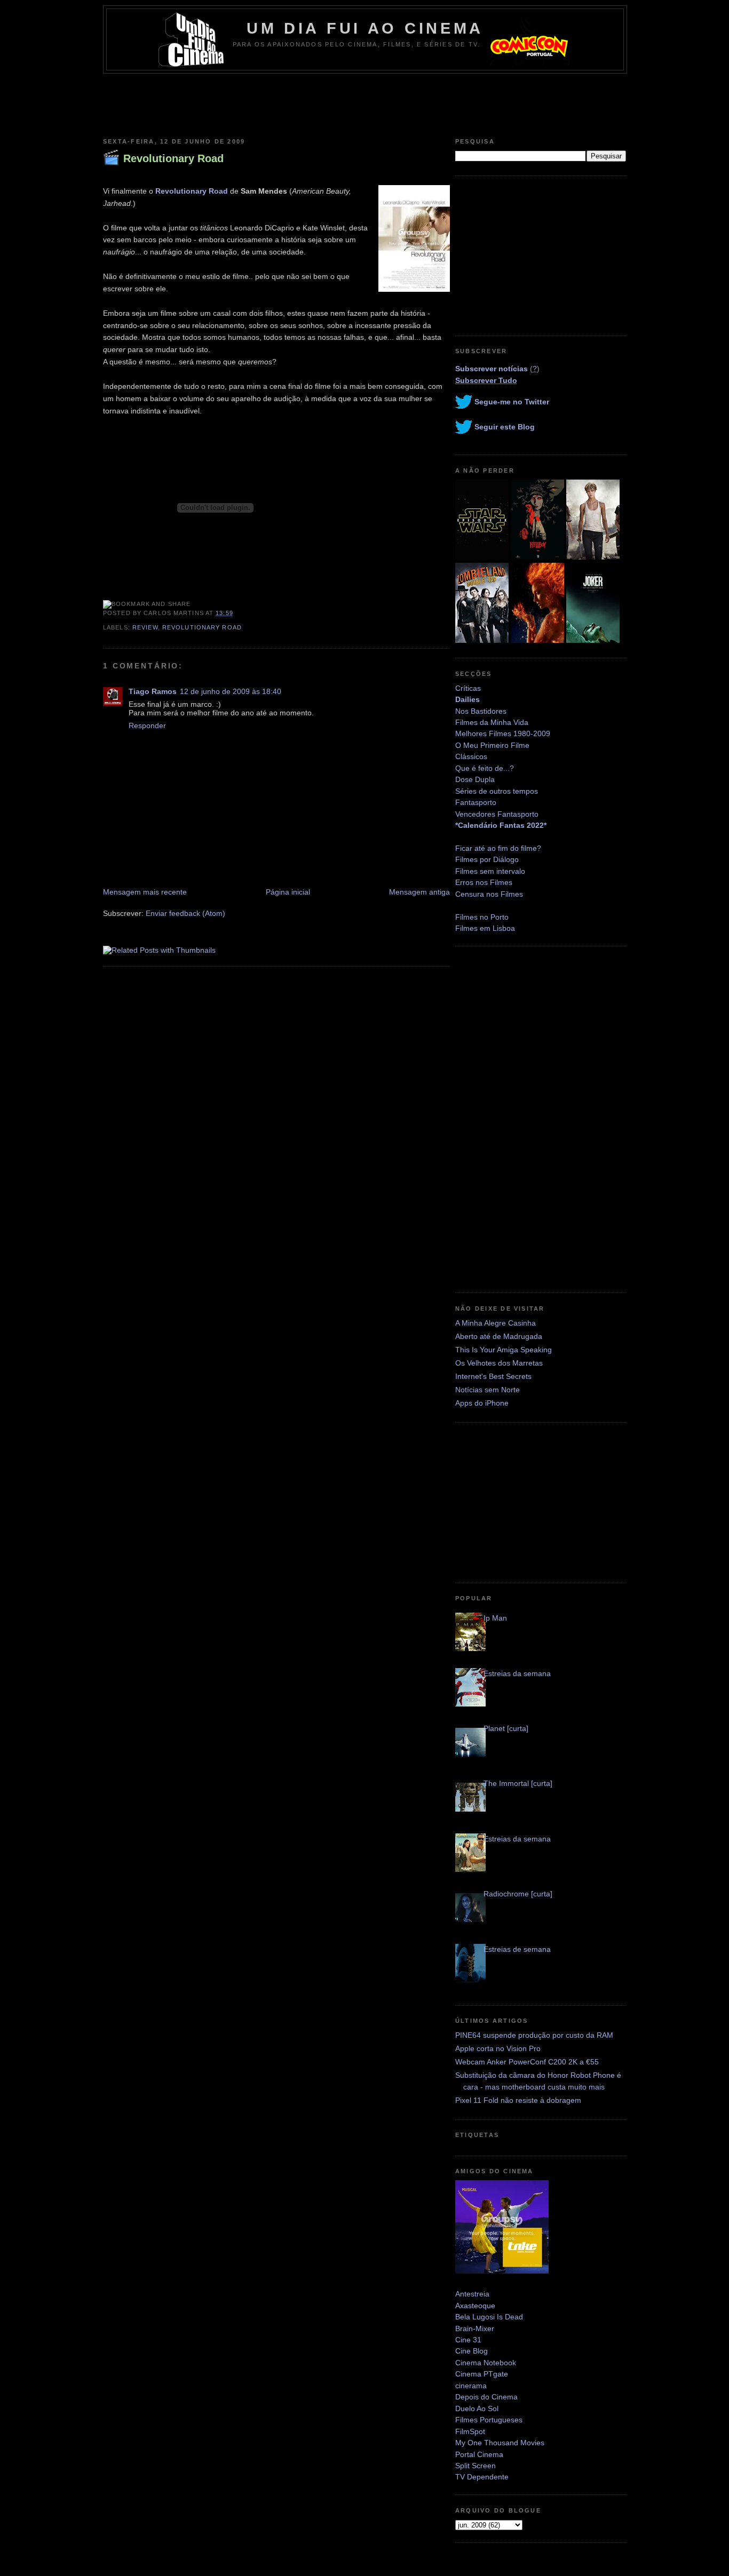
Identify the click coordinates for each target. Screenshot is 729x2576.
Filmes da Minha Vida (492, 722)
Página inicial (288, 892)
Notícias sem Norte (488, 1390)
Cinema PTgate (482, 2374)
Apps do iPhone (482, 1403)
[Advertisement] (364, 103)
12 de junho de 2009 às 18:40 (231, 691)
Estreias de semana (517, 1949)
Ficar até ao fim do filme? (498, 848)
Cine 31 (468, 2340)
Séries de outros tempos (497, 791)
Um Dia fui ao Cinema (365, 28)
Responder (147, 725)
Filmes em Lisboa (485, 928)
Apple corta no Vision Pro (498, 2048)
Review (145, 627)
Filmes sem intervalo (490, 871)
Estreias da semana (517, 1673)
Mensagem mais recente (145, 892)
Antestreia (472, 2294)
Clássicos (471, 756)
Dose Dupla (475, 779)
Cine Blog (472, 2351)
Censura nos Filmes (489, 894)
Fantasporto (476, 802)
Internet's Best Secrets (493, 1376)
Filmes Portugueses (489, 2420)
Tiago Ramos (153, 691)
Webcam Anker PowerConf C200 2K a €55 (527, 2062)
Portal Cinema (479, 2454)
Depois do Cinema (486, 2397)
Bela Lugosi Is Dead (489, 2317)
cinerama (471, 2386)
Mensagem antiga (419, 892)
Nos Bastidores (481, 711)
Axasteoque (475, 2306)
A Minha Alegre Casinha (496, 1323)
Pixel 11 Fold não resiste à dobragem (518, 2100)
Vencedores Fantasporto (497, 814)
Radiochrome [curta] (518, 1894)
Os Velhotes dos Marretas (499, 1363)
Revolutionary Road (173, 158)
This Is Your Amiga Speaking (504, 1350)
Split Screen (476, 2466)
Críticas (468, 688)
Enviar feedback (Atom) (185, 913)
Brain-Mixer (475, 2328)
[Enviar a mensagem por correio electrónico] (236, 613)
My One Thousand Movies (500, 2443)
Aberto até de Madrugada (499, 1336)
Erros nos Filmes (484, 882)
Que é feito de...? (485, 768)
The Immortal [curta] (518, 1783)
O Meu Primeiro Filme (492, 745)
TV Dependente (482, 2477)
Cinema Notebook (486, 2363)
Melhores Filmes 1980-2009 (503, 733)
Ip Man (495, 1618)
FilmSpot (470, 2431)
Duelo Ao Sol (477, 2408)
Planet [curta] (506, 1728)
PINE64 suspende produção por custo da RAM (534, 2035)
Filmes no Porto (482, 917)
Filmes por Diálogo (487, 859)
